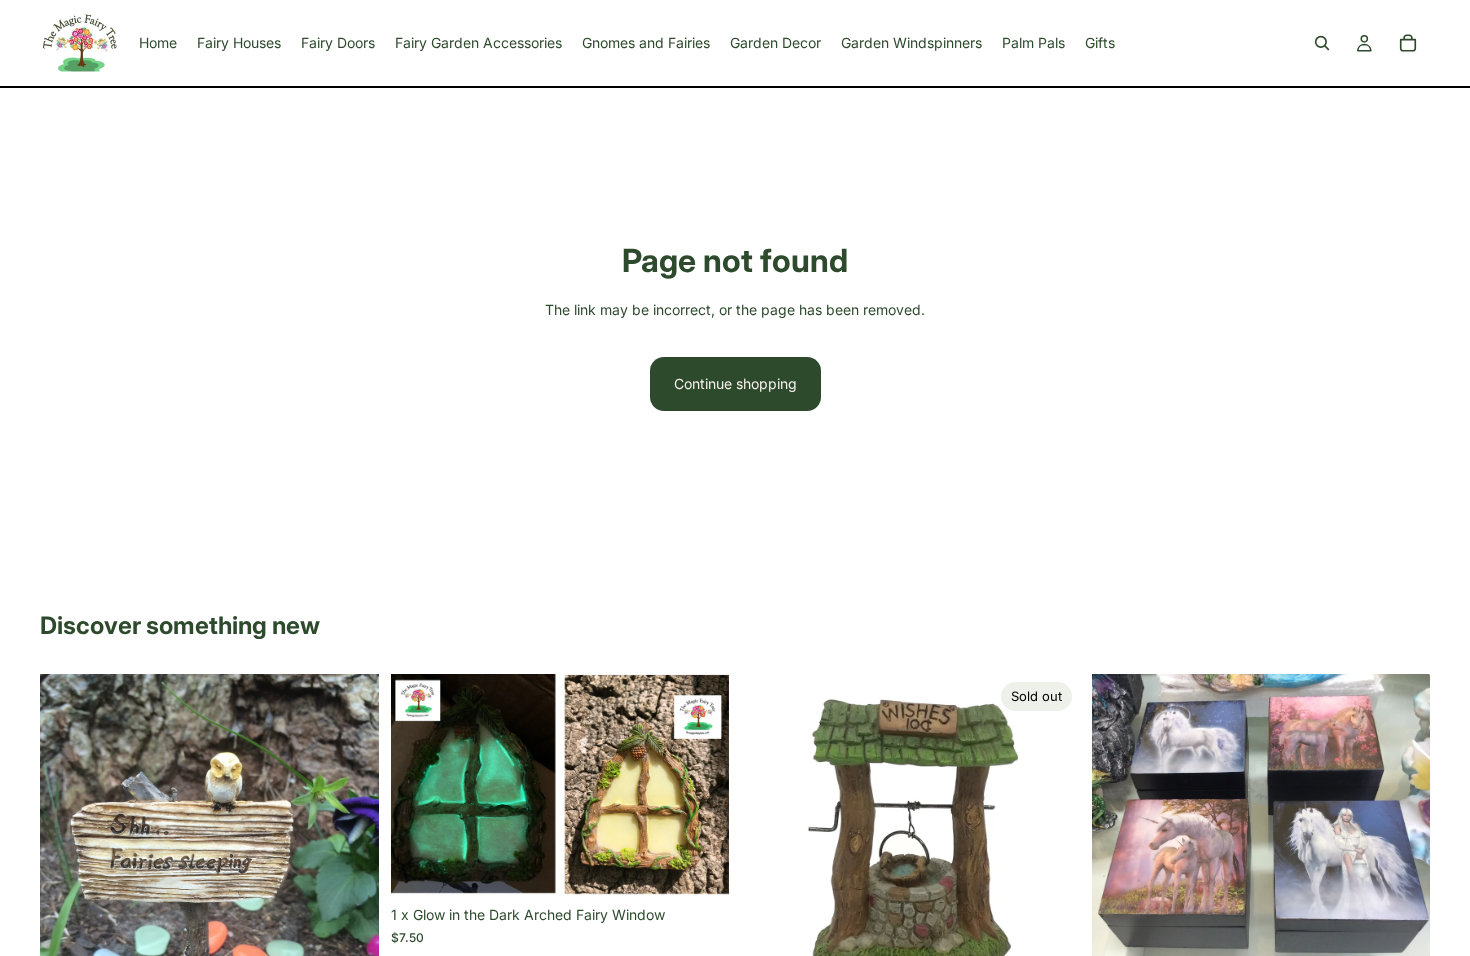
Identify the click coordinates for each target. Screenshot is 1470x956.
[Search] (1322, 43)
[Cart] (1408, 43)
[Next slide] (349, 900)
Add (715, 864)
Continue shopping (735, 383)
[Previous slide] (70, 900)
